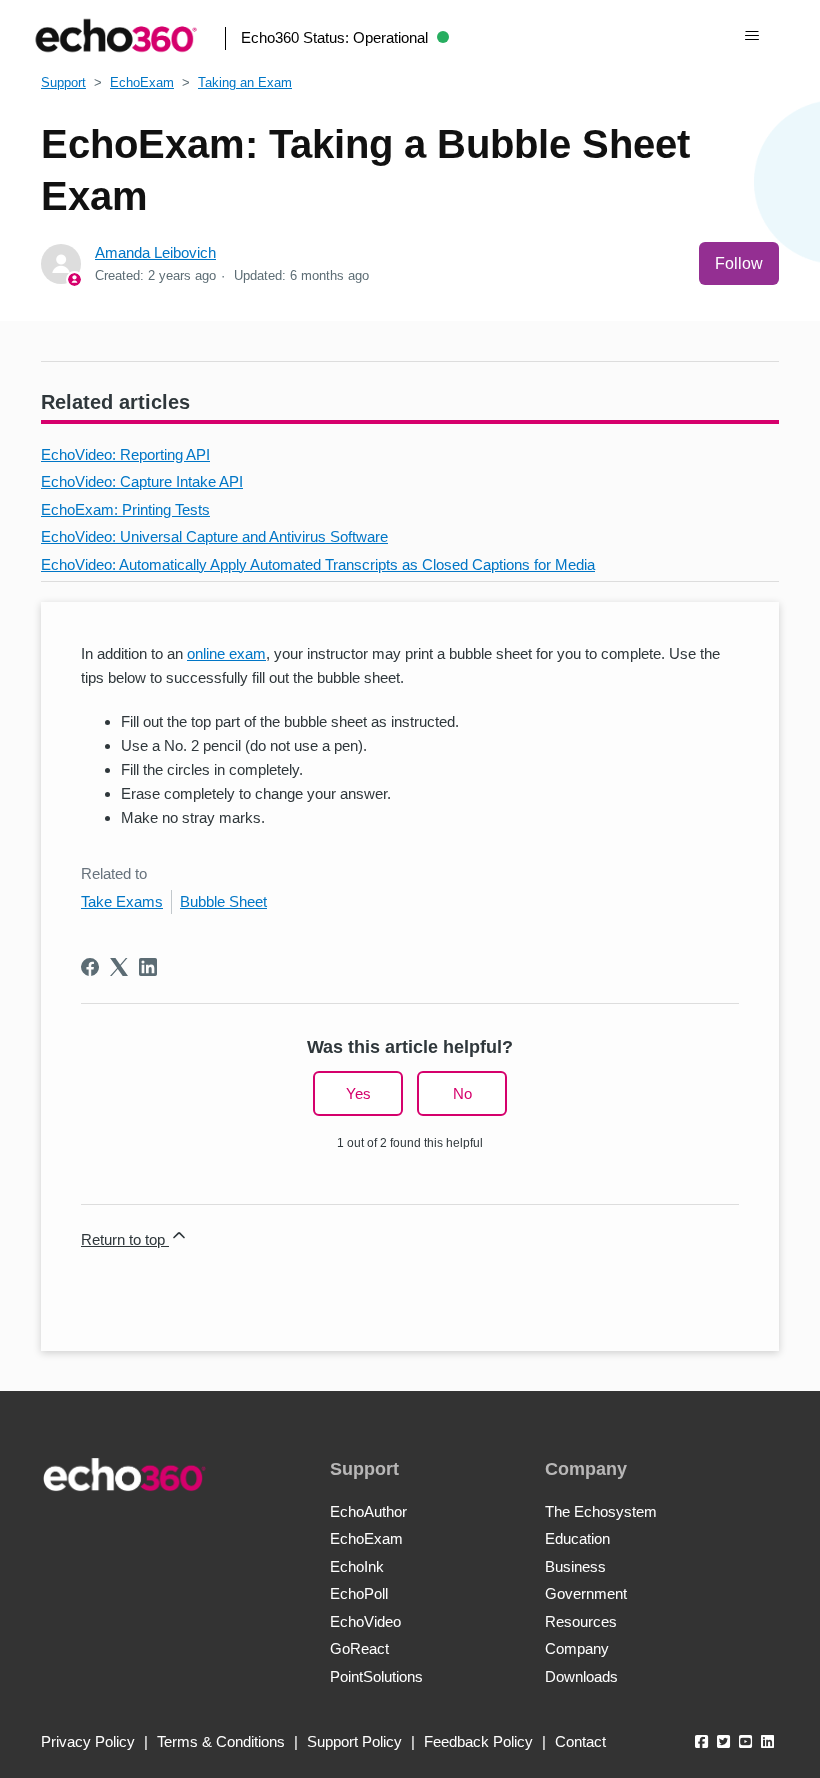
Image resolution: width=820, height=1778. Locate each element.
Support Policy (354, 1741)
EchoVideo (365, 1621)
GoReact (359, 1648)
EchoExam (142, 82)
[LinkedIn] (148, 967)
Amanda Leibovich (155, 252)
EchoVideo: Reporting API (125, 454)
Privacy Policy (88, 1741)
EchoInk (357, 1566)
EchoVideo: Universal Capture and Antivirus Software (214, 536)
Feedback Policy (478, 1741)
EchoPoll (359, 1593)
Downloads (581, 1676)
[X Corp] (119, 967)
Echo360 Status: (334, 37)
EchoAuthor (368, 1511)
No (462, 1093)
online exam (226, 653)
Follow (739, 263)
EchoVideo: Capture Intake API (142, 481)
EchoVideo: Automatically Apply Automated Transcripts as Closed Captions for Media (318, 564)
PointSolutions (376, 1676)
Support (63, 82)
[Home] (116, 35)
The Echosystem (601, 1511)
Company (577, 1648)
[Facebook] (90, 967)
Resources (581, 1621)
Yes (358, 1093)
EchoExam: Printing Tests (125, 509)
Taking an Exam (245, 82)
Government (586, 1593)
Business (575, 1566)
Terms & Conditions (221, 1741)
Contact (580, 1741)
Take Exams (122, 901)
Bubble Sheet (223, 901)
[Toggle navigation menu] (751, 36)
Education (577, 1538)
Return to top (125, 1239)
